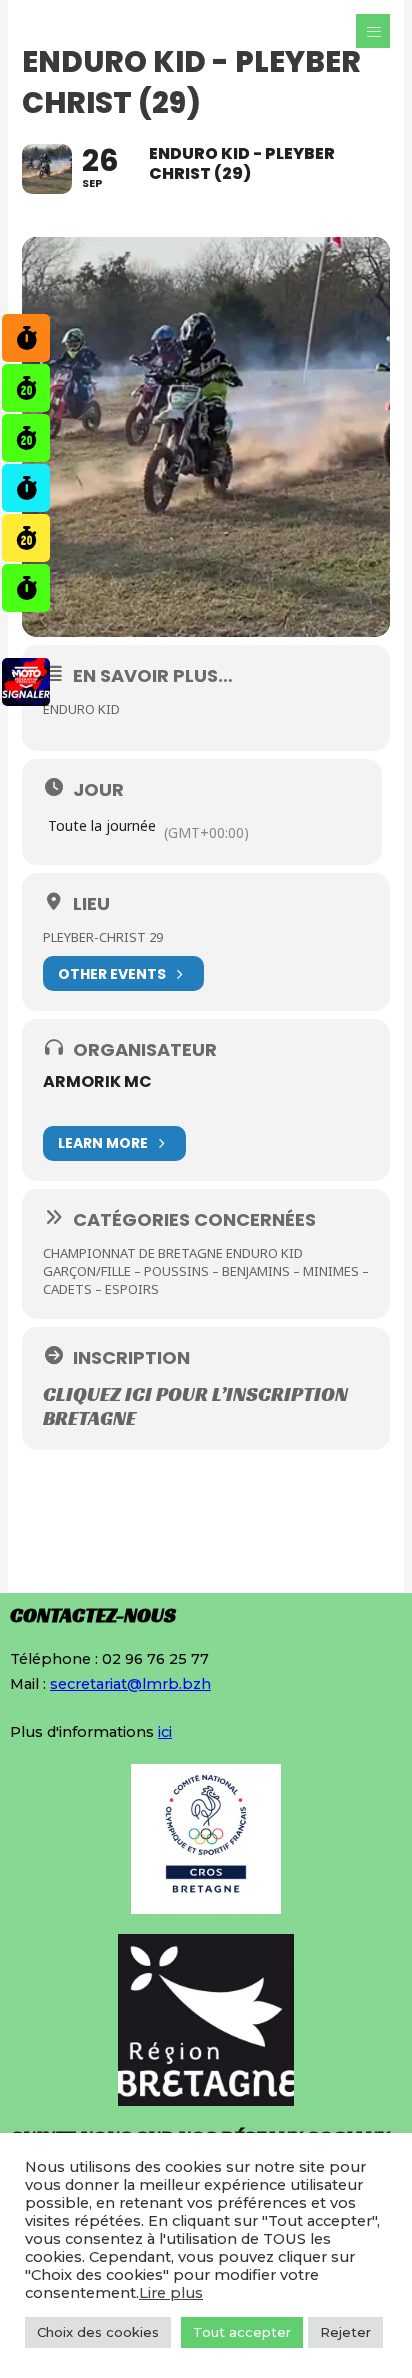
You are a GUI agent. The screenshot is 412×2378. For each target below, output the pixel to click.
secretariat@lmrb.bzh (130, 1684)
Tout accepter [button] (242, 2332)
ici (165, 1732)
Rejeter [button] (345, 2332)
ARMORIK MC (97, 1081)
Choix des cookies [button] (98, 2332)
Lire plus (171, 2293)
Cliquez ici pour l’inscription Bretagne (195, 1406)
